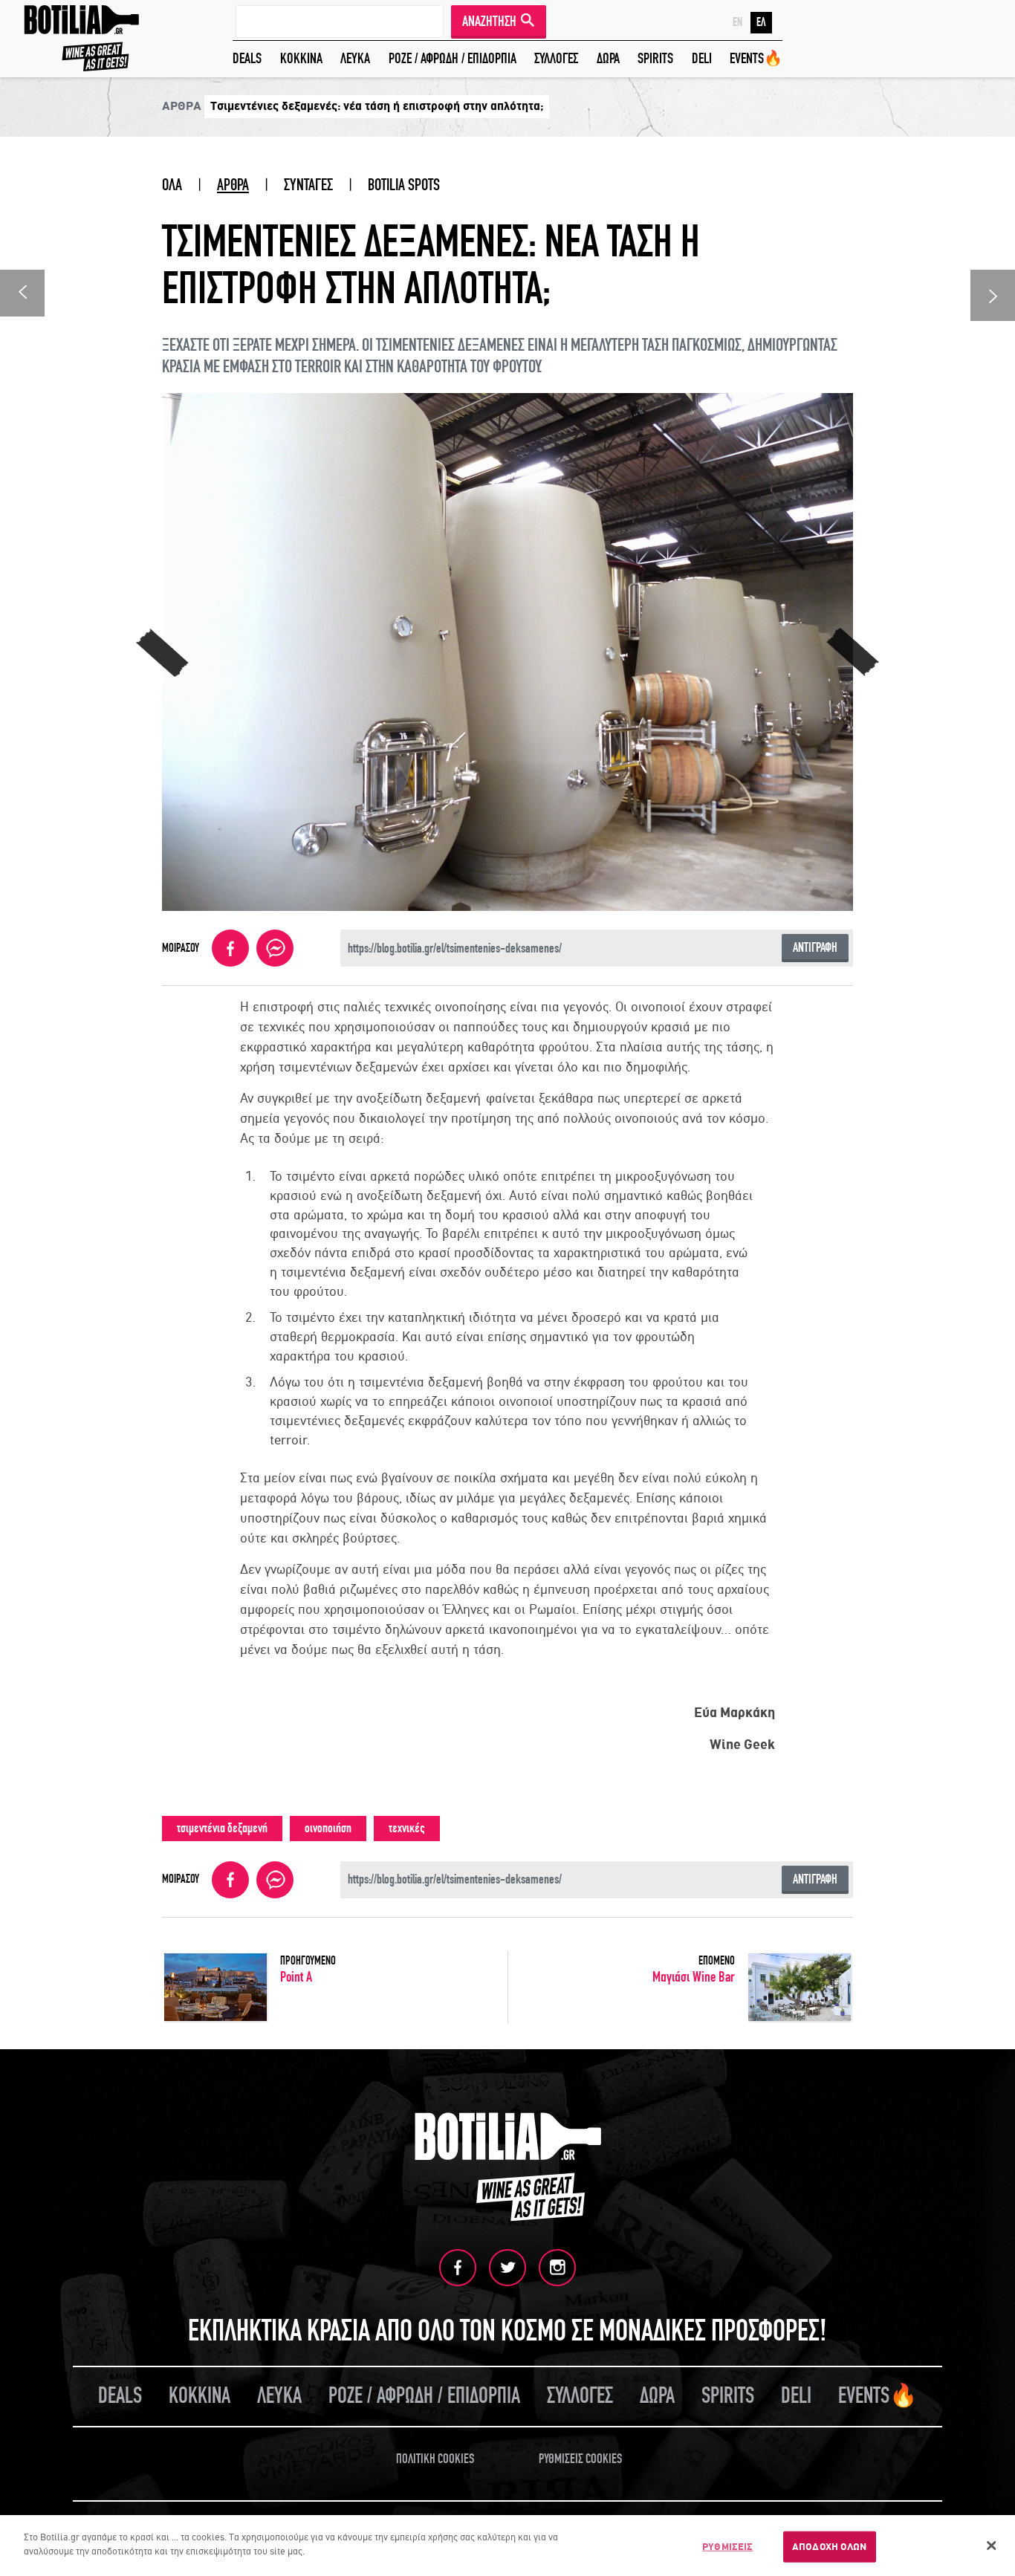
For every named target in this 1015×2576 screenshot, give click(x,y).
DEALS (247, 58)
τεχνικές (407, 1828)
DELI (702, 58)
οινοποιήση (328, 1828)
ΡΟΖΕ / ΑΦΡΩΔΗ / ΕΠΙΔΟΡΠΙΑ (453, 58)
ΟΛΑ (172, 185)
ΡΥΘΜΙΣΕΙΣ (727, 2547)
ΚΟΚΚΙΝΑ (301, 58)
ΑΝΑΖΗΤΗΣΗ (489, 21)
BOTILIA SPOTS (404, 185)
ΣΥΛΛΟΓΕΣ (556, 58)
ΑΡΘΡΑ (233, 185)
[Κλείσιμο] (991, 2546)
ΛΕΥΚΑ (355, 58)
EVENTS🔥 (756, 58)
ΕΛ (761, 22)
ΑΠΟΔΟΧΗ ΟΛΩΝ (830, 2547)
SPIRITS (655, 58)
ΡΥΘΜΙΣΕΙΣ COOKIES (580, 2459)
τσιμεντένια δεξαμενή (222, 1828)
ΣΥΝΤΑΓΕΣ (308, 185)
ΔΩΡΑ (608, 58)
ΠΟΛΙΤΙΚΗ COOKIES (435, 2459)
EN (737, 22)
